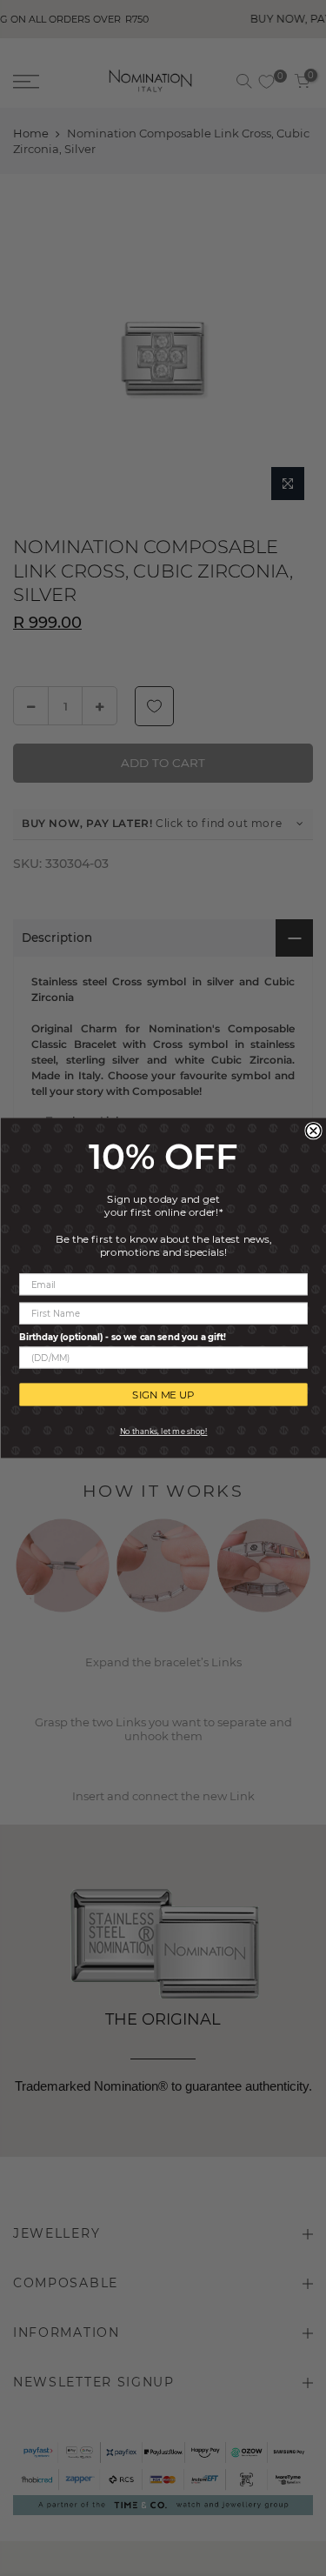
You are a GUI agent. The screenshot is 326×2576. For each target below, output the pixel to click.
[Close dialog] (313, 1131)
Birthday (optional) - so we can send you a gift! (122, 1337)
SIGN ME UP (163, 1395)
